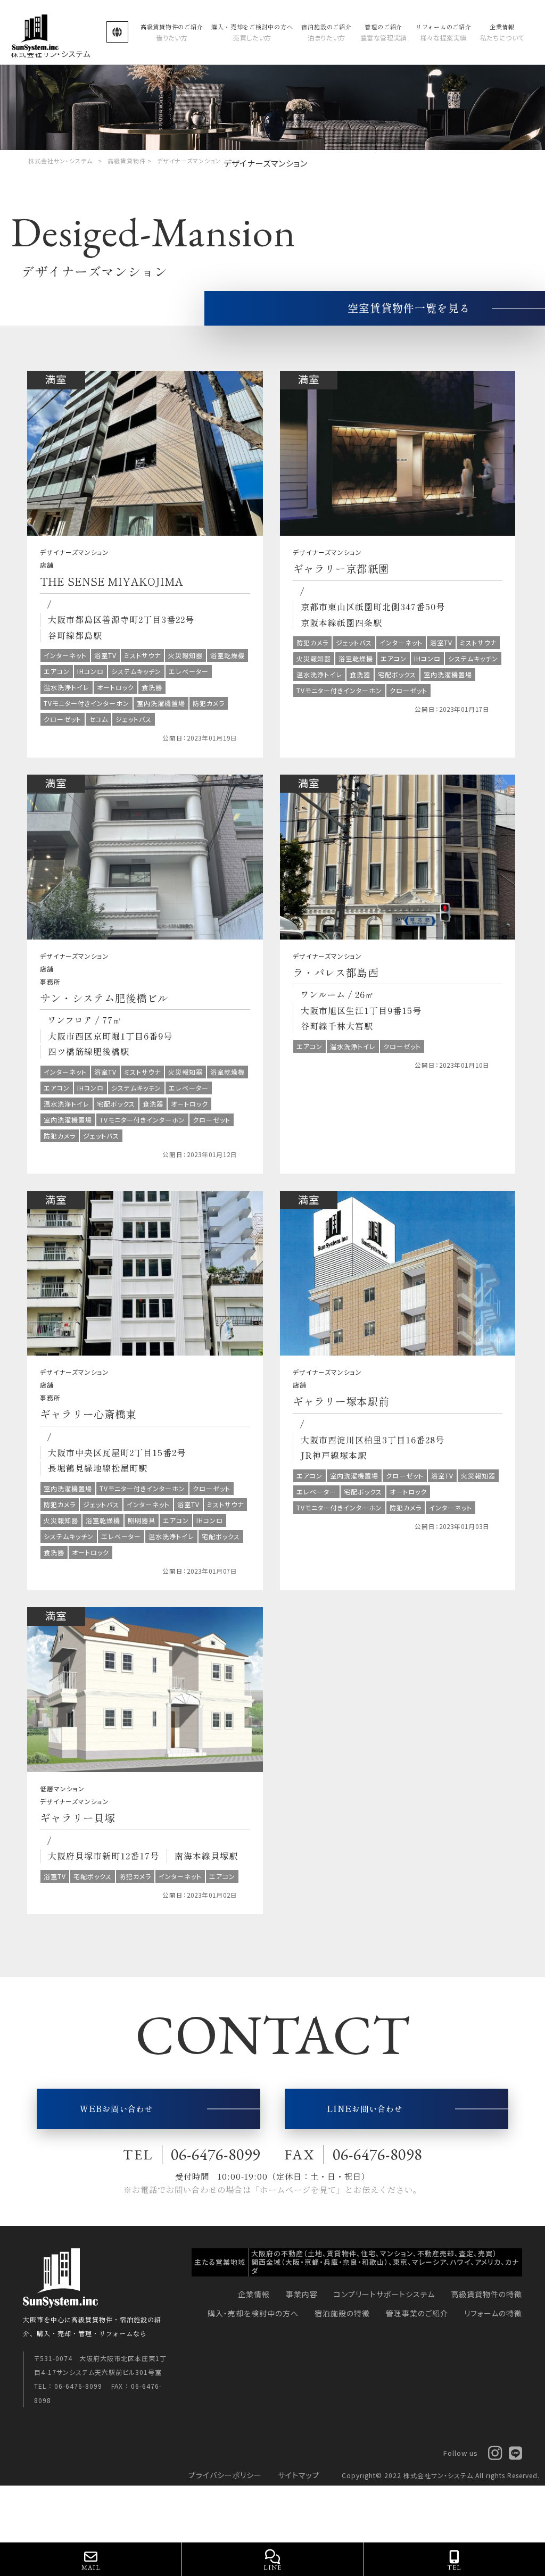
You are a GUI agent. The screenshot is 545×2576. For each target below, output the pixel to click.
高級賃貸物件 (127, 161)
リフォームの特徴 (493, 2313)
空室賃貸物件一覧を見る (409, 308)
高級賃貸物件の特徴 (486, 2294)
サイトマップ (299, 2475)
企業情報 (254, 2294)
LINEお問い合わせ (365, 2108)
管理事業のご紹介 (417, 2313)
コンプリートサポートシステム (384, 2294)
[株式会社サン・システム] (51, 32)
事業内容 (302, 2294)
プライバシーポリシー (225, 2475)
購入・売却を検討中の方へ (253, 2313)
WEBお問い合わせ (117, 2108)
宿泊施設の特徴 (342, 2313)
